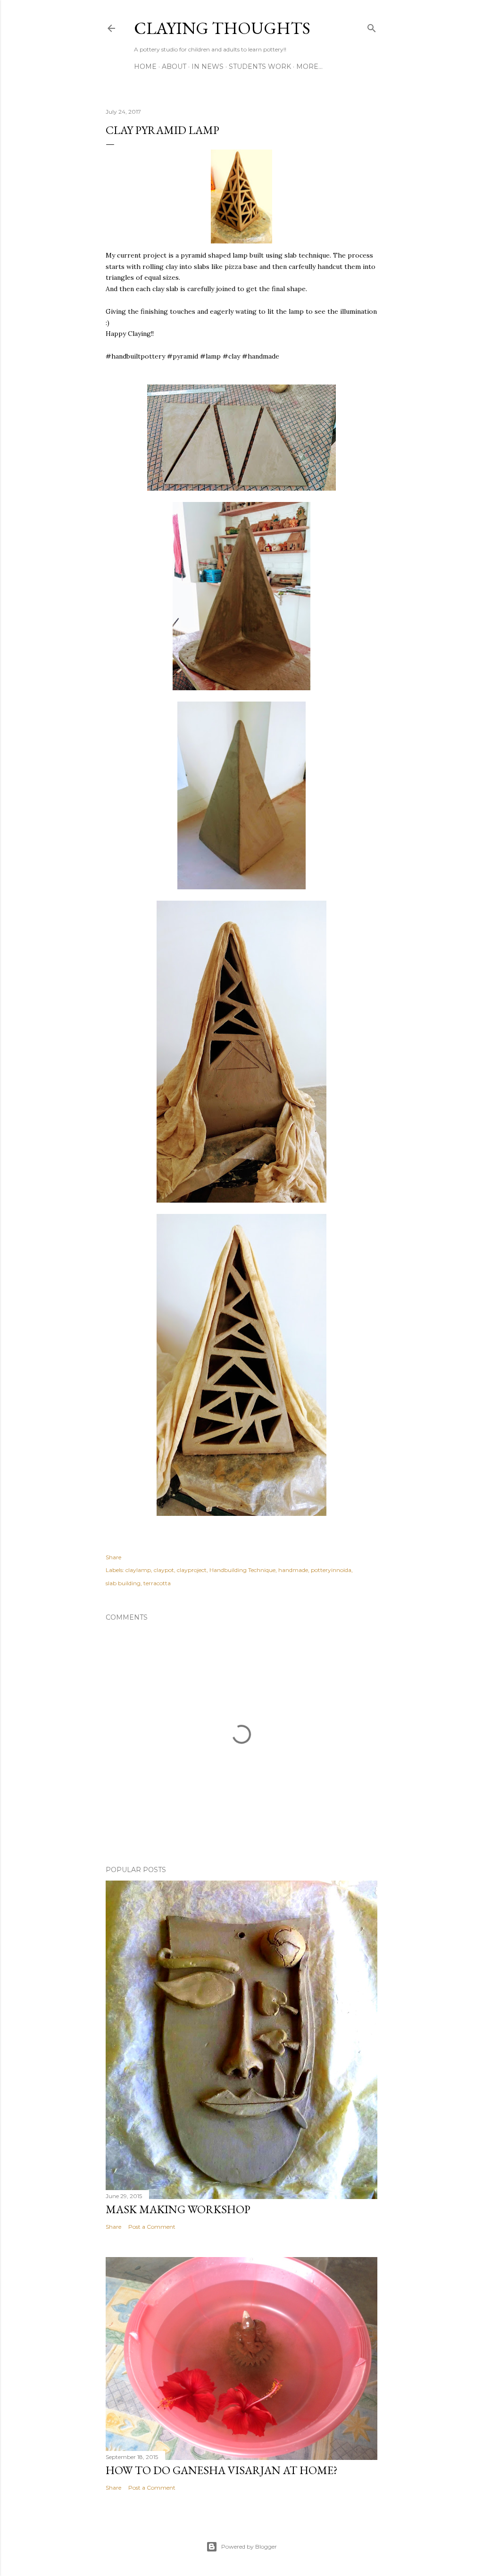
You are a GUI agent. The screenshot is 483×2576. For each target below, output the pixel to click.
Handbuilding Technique (242, 1570)
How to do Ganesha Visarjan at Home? (222, 2470)
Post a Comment (152, 2227)
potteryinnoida (331, 1570)
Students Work (260, 67)
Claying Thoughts (222, 28)
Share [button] (113, 1557)
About (174, 67)
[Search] (372, 26)
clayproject (192, 1570)
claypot (164, 1570)
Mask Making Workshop (178, 2209)
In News (208, 67)
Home (145, 67)
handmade (293, 1570)
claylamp (138, 1570)
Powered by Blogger (249, 2547)
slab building (123, 1583)
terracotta (157, 1583)
